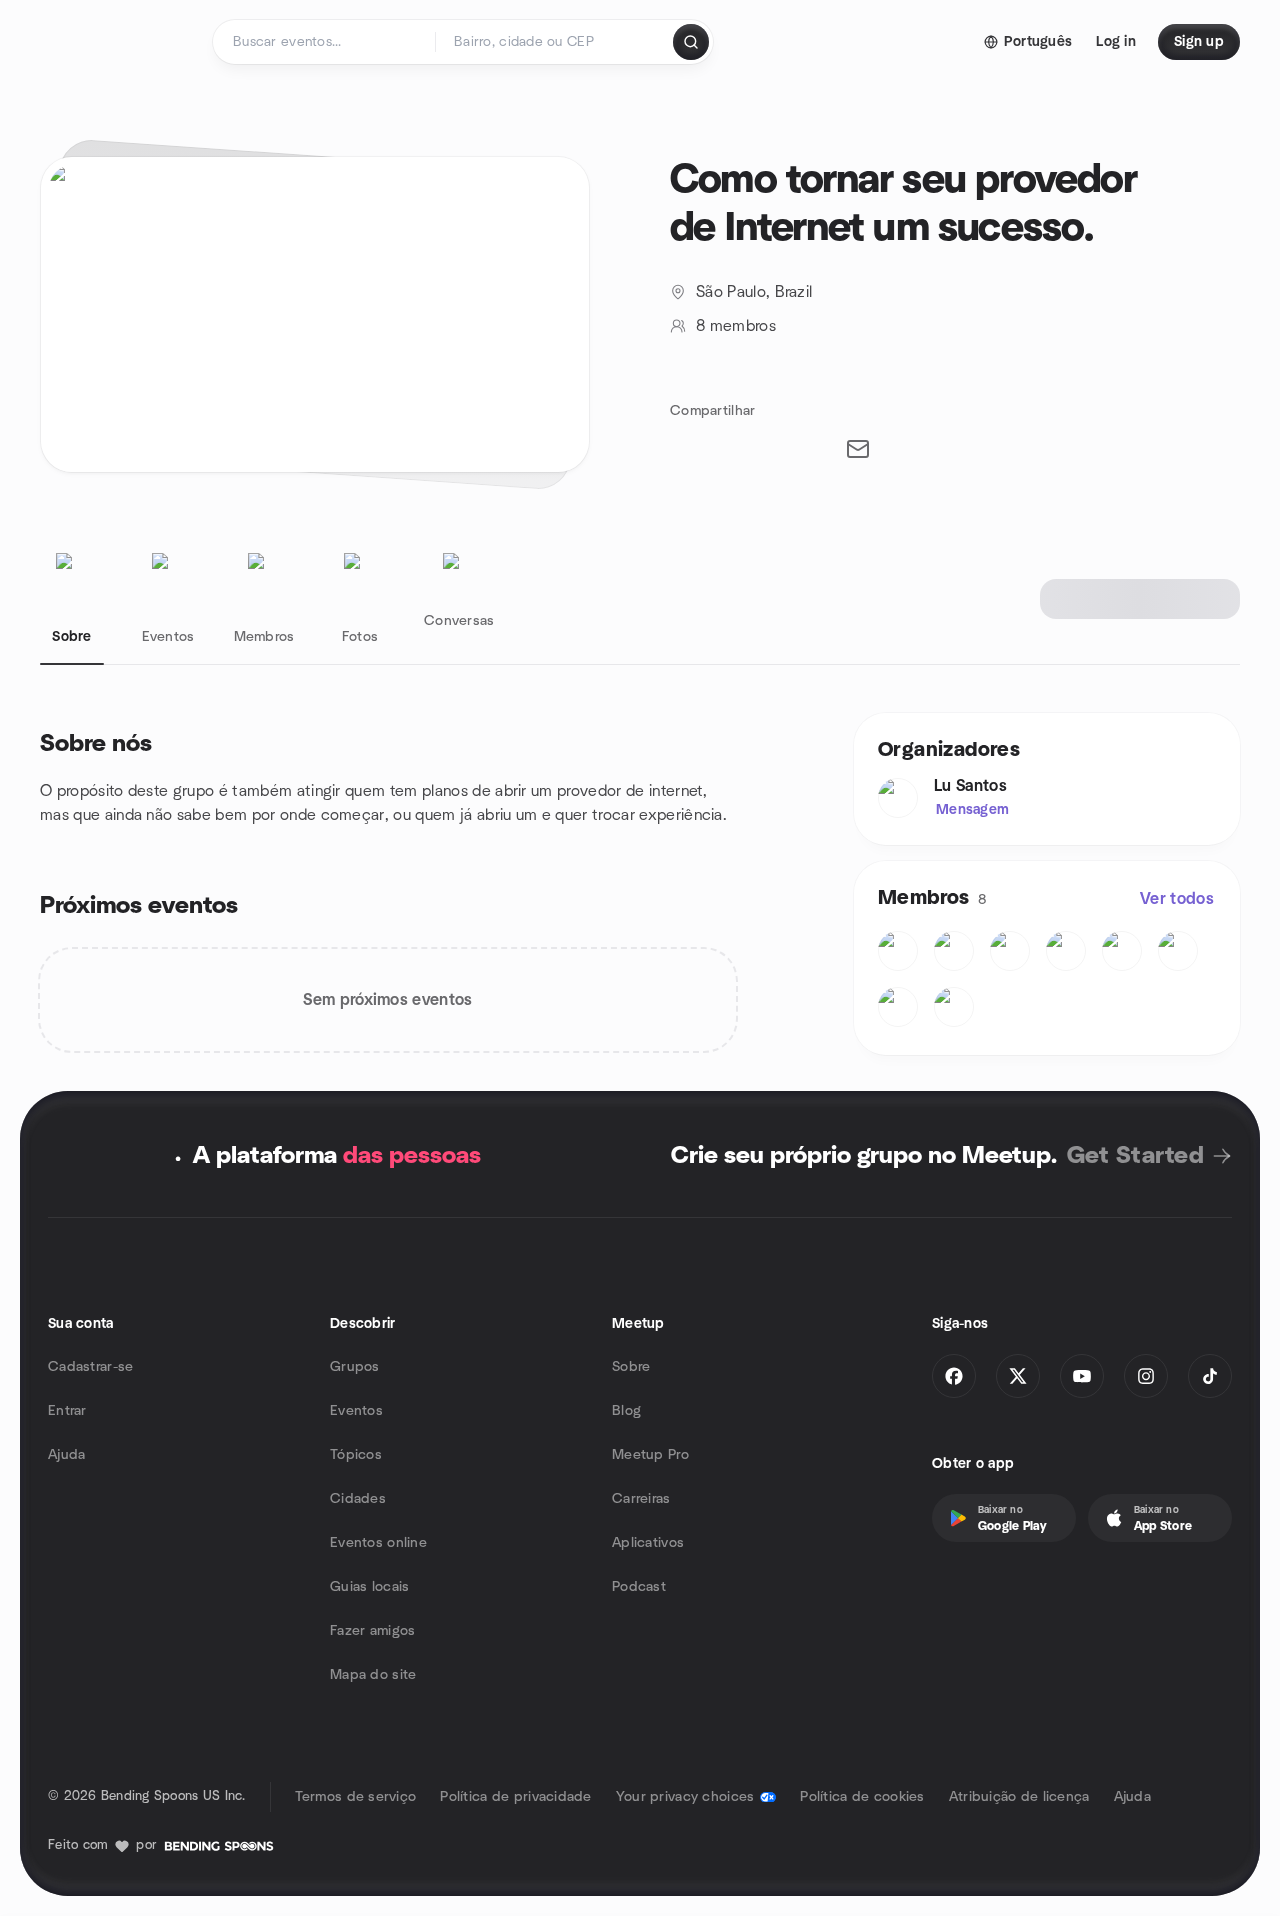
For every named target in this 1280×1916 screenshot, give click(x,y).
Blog (626, 1411)
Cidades (358, 1499)
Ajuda (66, 1455)
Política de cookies (862, 1797)
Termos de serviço (356, 1797)
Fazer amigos (372, 1631)
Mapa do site (373, 1675)
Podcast (639, 1587)
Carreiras (641, 1499)
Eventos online (378, 1543)
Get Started (1135, 1156)
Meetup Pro (650, 1455)
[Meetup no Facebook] (954, 1376)
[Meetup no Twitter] (1018, 1376)
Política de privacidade (515, 1797)
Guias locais (369, 1587)
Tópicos (356, 1455)
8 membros (736, 326)
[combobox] (555, 42)
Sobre (631, 1367)
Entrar (67, 1411)
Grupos (355, 1367)
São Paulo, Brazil (754, 292)
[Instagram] (1146, 1376)
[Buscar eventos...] (691, 42)
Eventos (356, 1411)
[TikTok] (1210, 1376)
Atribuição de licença (1019, 1797)
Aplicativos (648, 1543)
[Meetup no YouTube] (1082, 1376)
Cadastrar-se (90, 1367)
